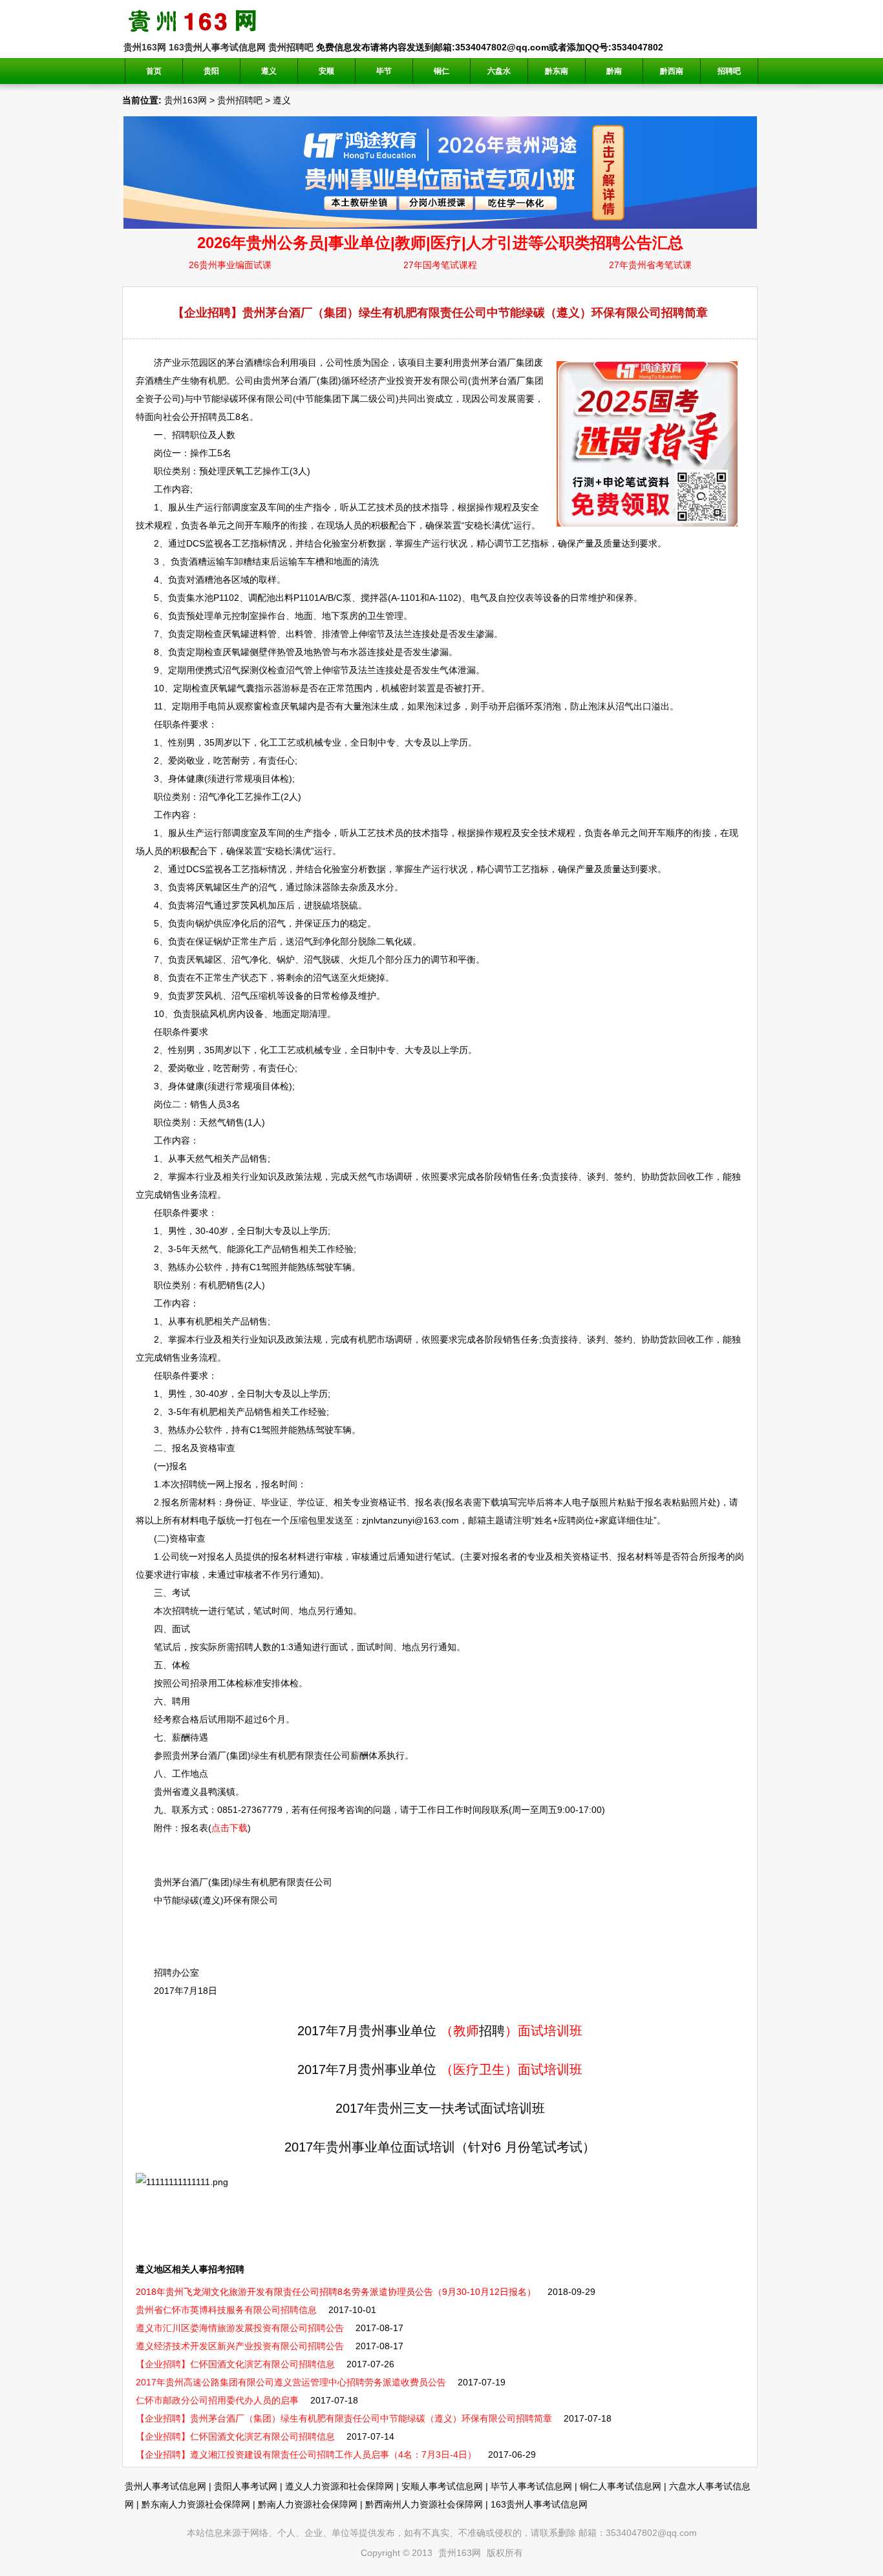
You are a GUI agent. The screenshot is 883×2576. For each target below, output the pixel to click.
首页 (154, 71)
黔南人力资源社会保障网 (308, 2504)
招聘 (208, 417)
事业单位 (410, 2031)
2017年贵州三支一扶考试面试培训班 (440, 2108)
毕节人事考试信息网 (531, 2486)
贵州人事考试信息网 (165, 2486)
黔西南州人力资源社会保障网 (424, 2504)
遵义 (282, 100)
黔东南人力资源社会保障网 (196, 2504)
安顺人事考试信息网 (442, 2486)
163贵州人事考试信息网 (217, 47)
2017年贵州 (318, 2147)
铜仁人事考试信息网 (621, 2486)
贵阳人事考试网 (246, 2486)
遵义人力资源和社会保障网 (339, 2486)
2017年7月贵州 (341, 2031)
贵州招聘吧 (291, 47)
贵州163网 (145, 47)
